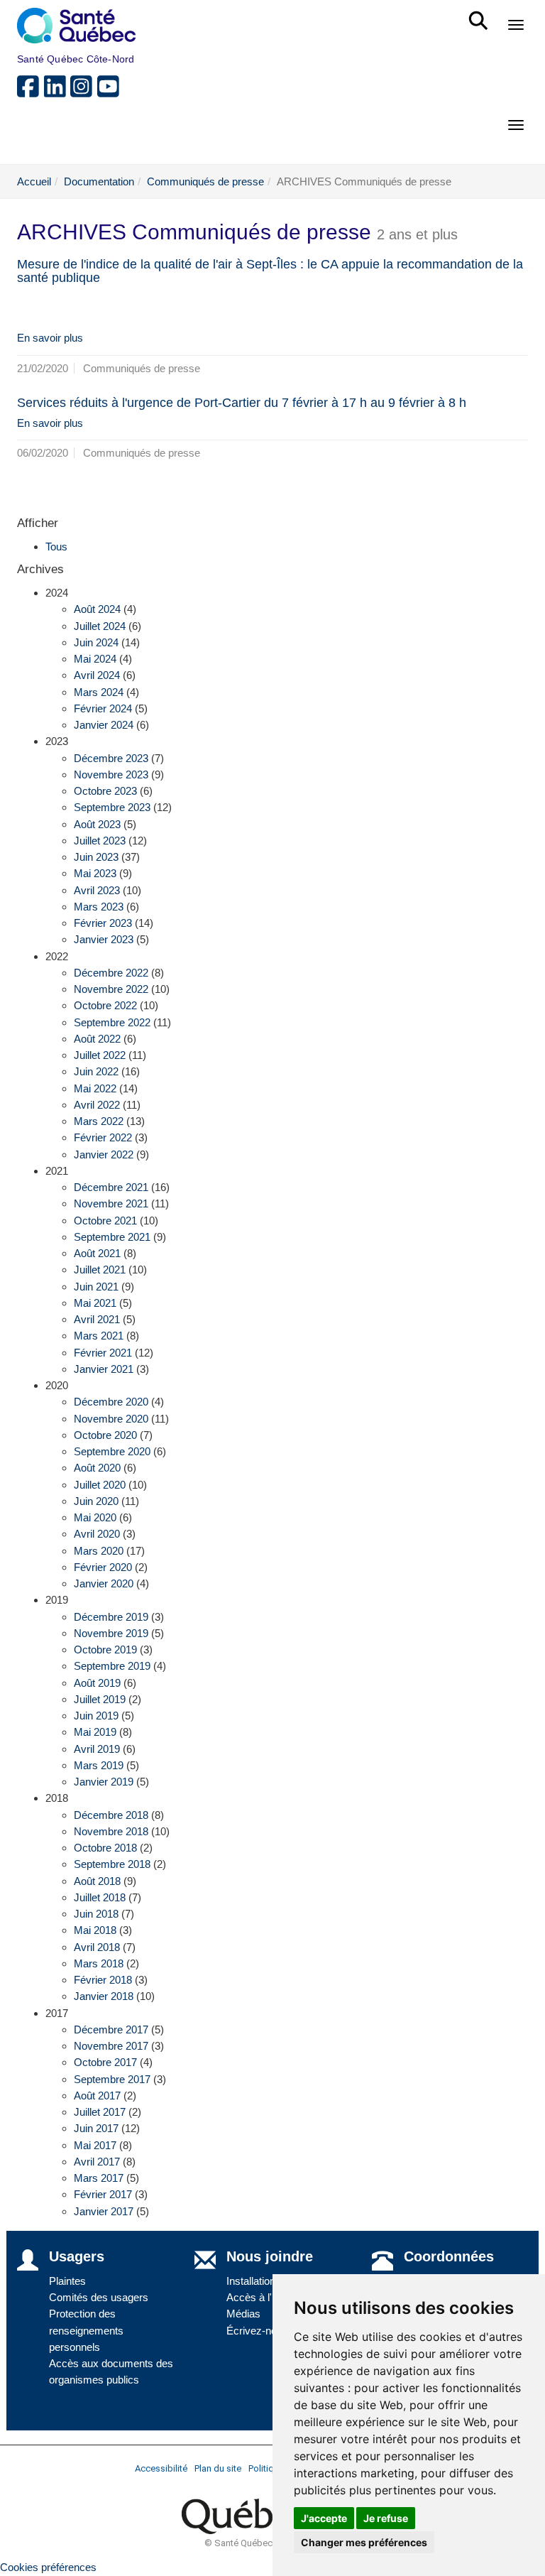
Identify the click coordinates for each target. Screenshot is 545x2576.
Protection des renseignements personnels (86, 2330)
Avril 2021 (97, 1319)
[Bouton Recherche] (481, 14)
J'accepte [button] (324, 2518)
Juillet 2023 (100, 841)
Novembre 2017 (111, 2046)
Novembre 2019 (111, 1633)
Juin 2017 (96, 2128)
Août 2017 (97, 2096)
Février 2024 (103, 708)
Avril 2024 (97, 675)
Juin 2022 (96, 1071)
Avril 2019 (97, 1749)
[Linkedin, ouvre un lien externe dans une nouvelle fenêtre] (57, 92)
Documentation (99, 181)
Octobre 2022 (105, 1005)
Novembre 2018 (111, 1831)
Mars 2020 (99, 1551)
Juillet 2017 (100, 2112)
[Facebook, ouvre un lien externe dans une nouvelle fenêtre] (31, 92)
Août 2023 (97, 824)
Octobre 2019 (105, 1650)
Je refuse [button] (386, 2518)
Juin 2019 (96, 1716)
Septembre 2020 (112, 1451)
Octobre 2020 (105, 1435)
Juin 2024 (96, 642)
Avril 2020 (97, 1534)
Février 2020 (103, 1567)
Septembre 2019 (112, 1666)
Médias (243, 2314)
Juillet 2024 (100, 626)
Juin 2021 (96, 1287)
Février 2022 (103, 1137)
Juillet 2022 (100, 1055)
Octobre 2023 (105, 791)
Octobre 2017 (105, 2062)
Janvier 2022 (104, 1154)
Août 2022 (97, 1039)
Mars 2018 (99, 1963)
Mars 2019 (99, 1765)
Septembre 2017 (112, 2079)
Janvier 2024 (104, 725)
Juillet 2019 (100, 1699)
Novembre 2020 (111, 1419)
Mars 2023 (99, 907)
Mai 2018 (95, 1930)
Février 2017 (103, 2194)
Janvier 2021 (104, 1369)
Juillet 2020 (100, 1485)
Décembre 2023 (111, 758)
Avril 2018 (97, 1947)
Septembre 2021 (112, 1237)
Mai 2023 (95, 873)
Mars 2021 (99, 1336)
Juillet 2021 (100, 1270)
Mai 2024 (95, 659)
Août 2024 (97, 609)
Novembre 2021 (111, 1203)
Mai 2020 (95, 1517)
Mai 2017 (95, 2145)
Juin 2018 (96, 1914)
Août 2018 (97, 1881)
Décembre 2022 (111, 973)
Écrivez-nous (257, 2331)
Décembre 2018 (111, 1815)
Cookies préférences (48, 2567)
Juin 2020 (96, 1501)
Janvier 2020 (104, 1583)
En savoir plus (50, 338)
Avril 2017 (97, 2162)
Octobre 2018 (105, 1848)
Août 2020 (97, 1468)
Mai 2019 (95, 1732)
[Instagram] (84, 92)
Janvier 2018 (104, 1996)
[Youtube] (109, 92)
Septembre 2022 (112, 1022)
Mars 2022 (99, 1121)
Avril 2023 (97, 890)
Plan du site (218, 2468)
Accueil (34, 181)
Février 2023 (103, 923)
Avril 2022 (97, 1105)
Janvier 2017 (104, 2211)
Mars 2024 (99, 692)
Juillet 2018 (100, 1897)
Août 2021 (97, 1253)
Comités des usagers (99, 2297)
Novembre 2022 (111, 989)
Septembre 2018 (112, 1864)
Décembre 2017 (111, 2029)
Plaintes (67, 2281)
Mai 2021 (95, 1303)
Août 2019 (97, 1683)
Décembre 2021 (111, 1187)
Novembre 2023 (111, 775)
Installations (254, 2281)
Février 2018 (103, 1980)
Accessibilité (161, 2468)
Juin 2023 (96, 857)
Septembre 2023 (112, 807)
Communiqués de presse (205, 181)
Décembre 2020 (111, 1402)
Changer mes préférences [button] (364, 2542)
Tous (56, 547)
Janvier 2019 (104, 1782)
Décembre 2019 (111, 1617)
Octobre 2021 (105, 1221)
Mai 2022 (95, 1088)
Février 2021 (103, 1353)
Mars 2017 (99, 2178)
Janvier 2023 (104, 939)
